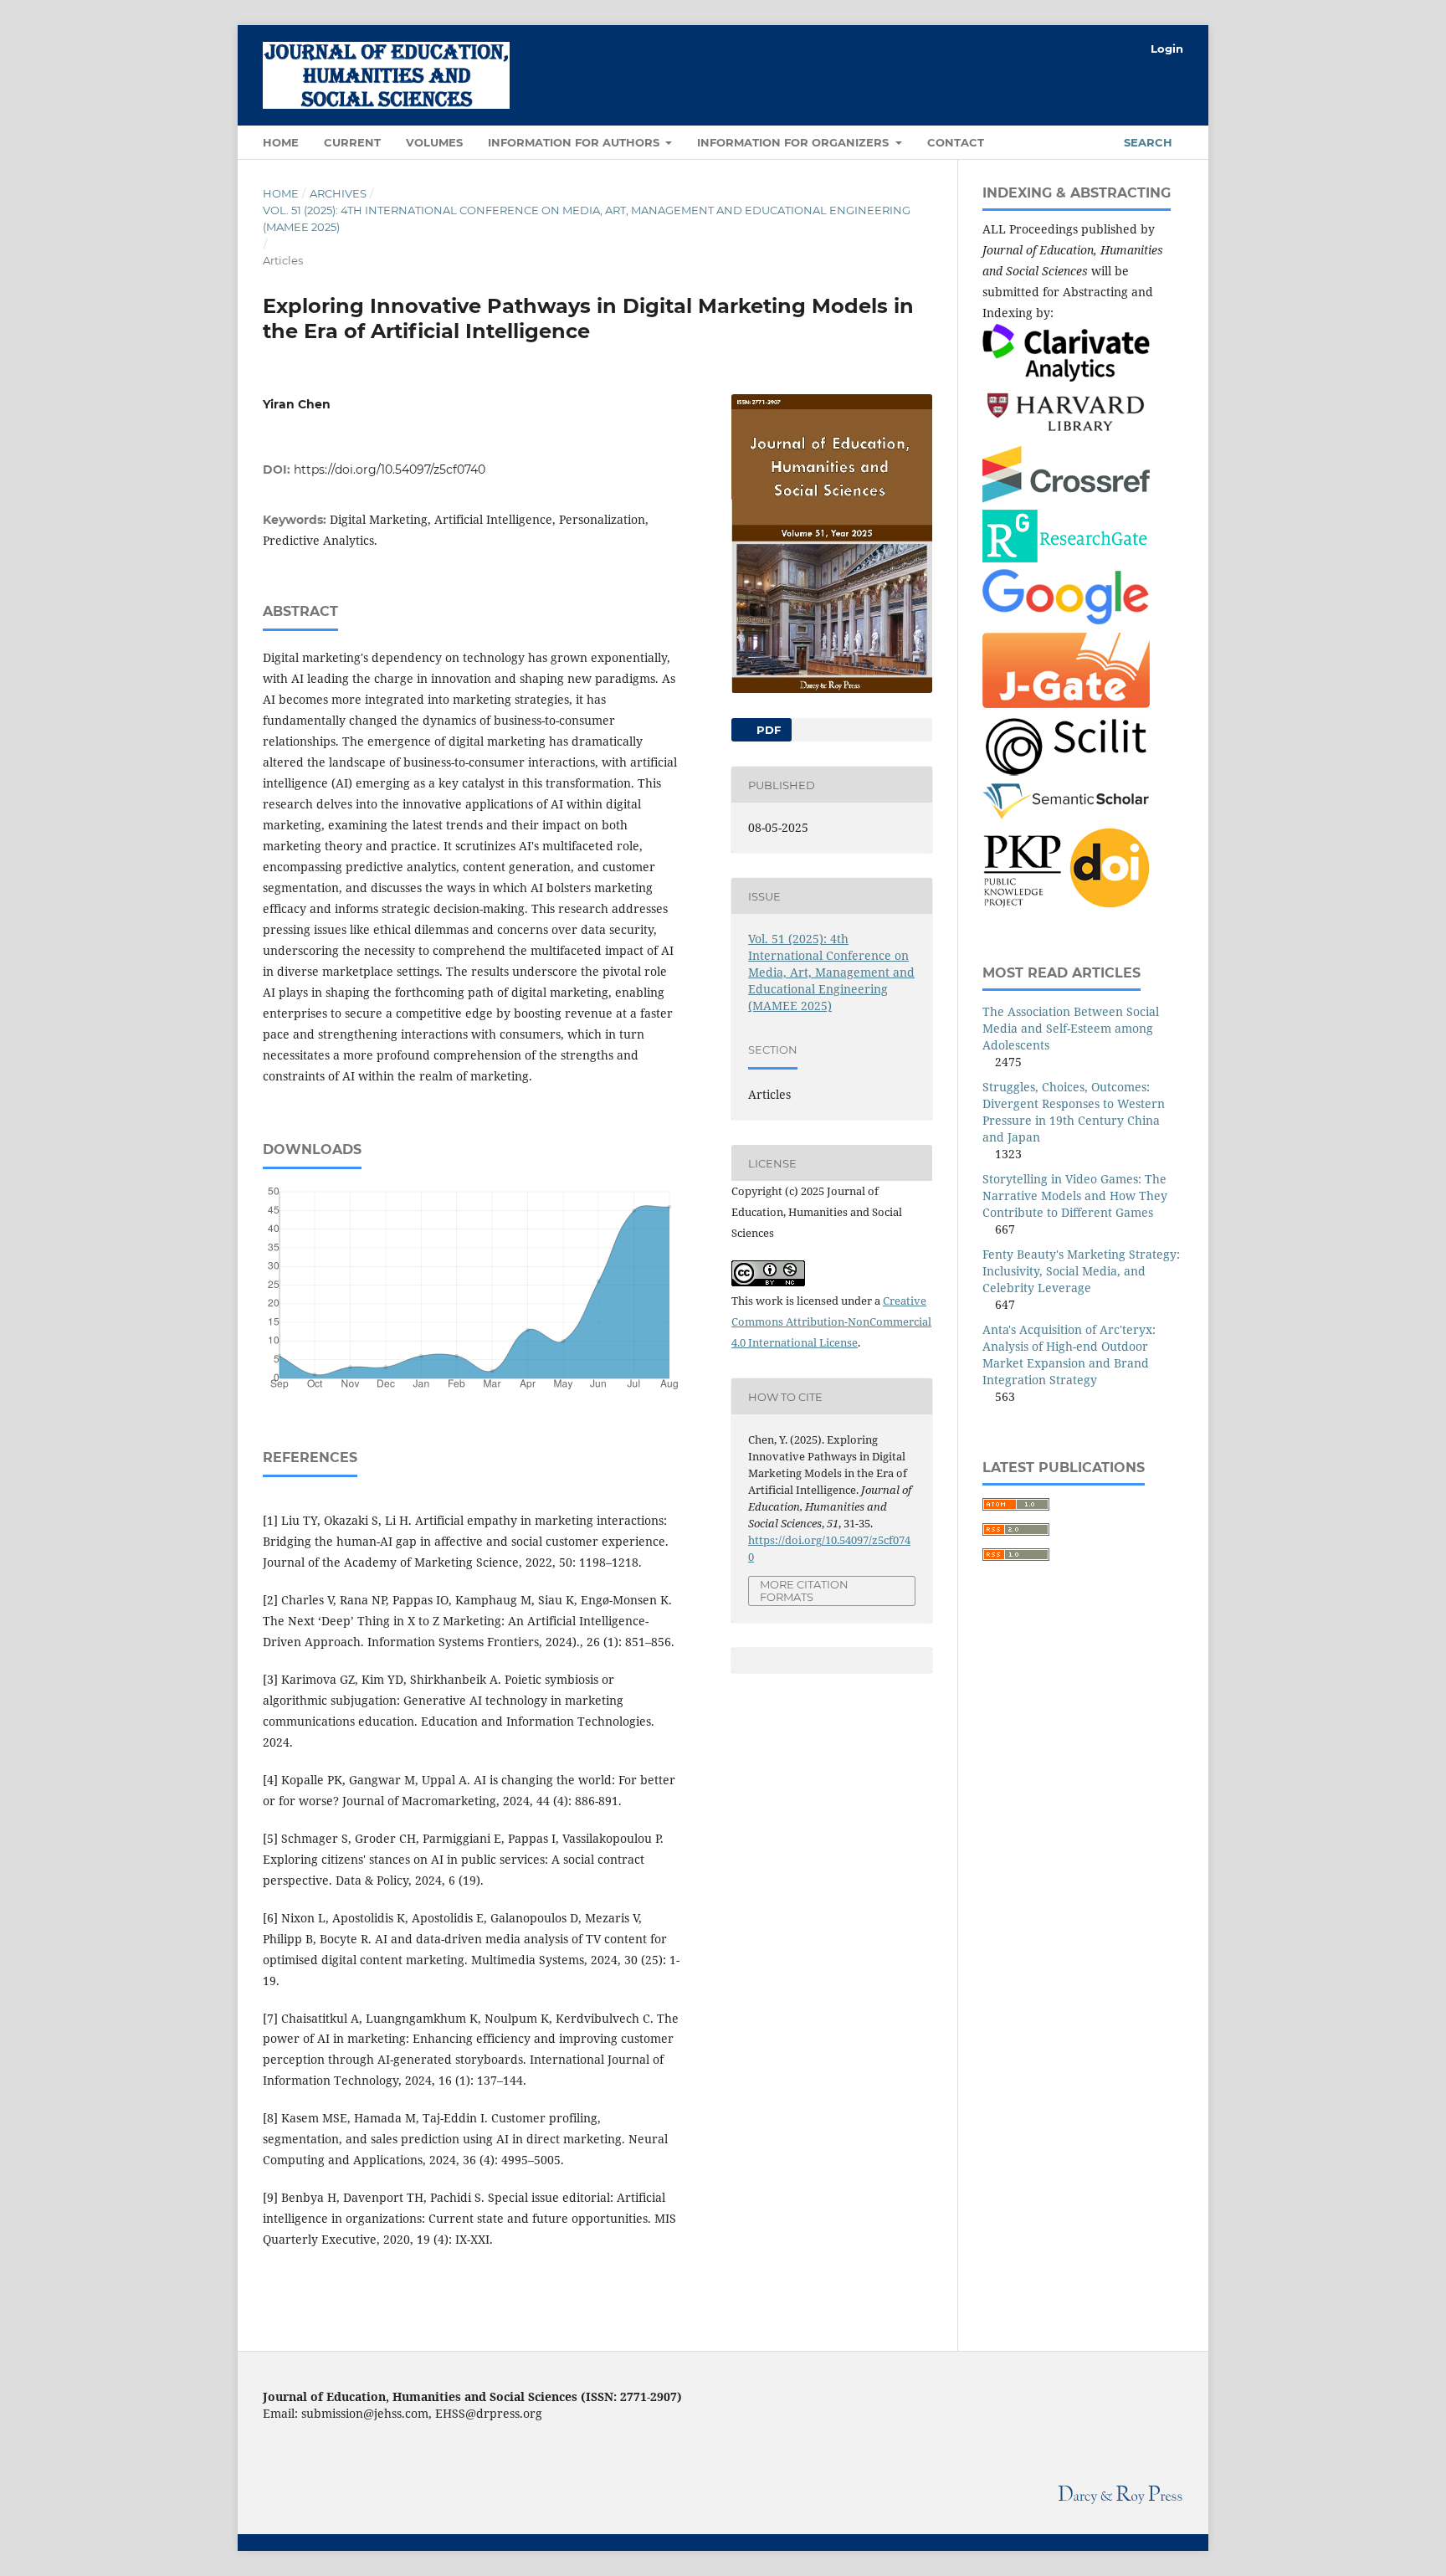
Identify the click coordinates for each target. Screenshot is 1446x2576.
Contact (956, 142)
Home (281, 193)
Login (1167, 49)
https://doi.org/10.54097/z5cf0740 (390, 470)
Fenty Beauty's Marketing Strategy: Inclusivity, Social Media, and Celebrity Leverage (1081, 1271)
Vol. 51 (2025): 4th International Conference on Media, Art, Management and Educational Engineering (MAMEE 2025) (587, 218)
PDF (767, 730)
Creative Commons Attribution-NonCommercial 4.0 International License (831, 1321)
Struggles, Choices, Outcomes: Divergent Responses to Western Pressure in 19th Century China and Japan (1074, 1112)
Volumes (434, 142)
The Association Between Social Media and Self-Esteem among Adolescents (1071, 1028)
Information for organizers (795, 142)
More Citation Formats (804, 1591)
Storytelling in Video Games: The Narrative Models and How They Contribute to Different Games (1075, 1196)
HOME (281, 142)
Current (352, 142)
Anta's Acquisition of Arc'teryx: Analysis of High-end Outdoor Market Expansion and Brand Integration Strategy (1069, 1355)
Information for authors (575, 142)
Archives (338, 193)
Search (1146, 142)
